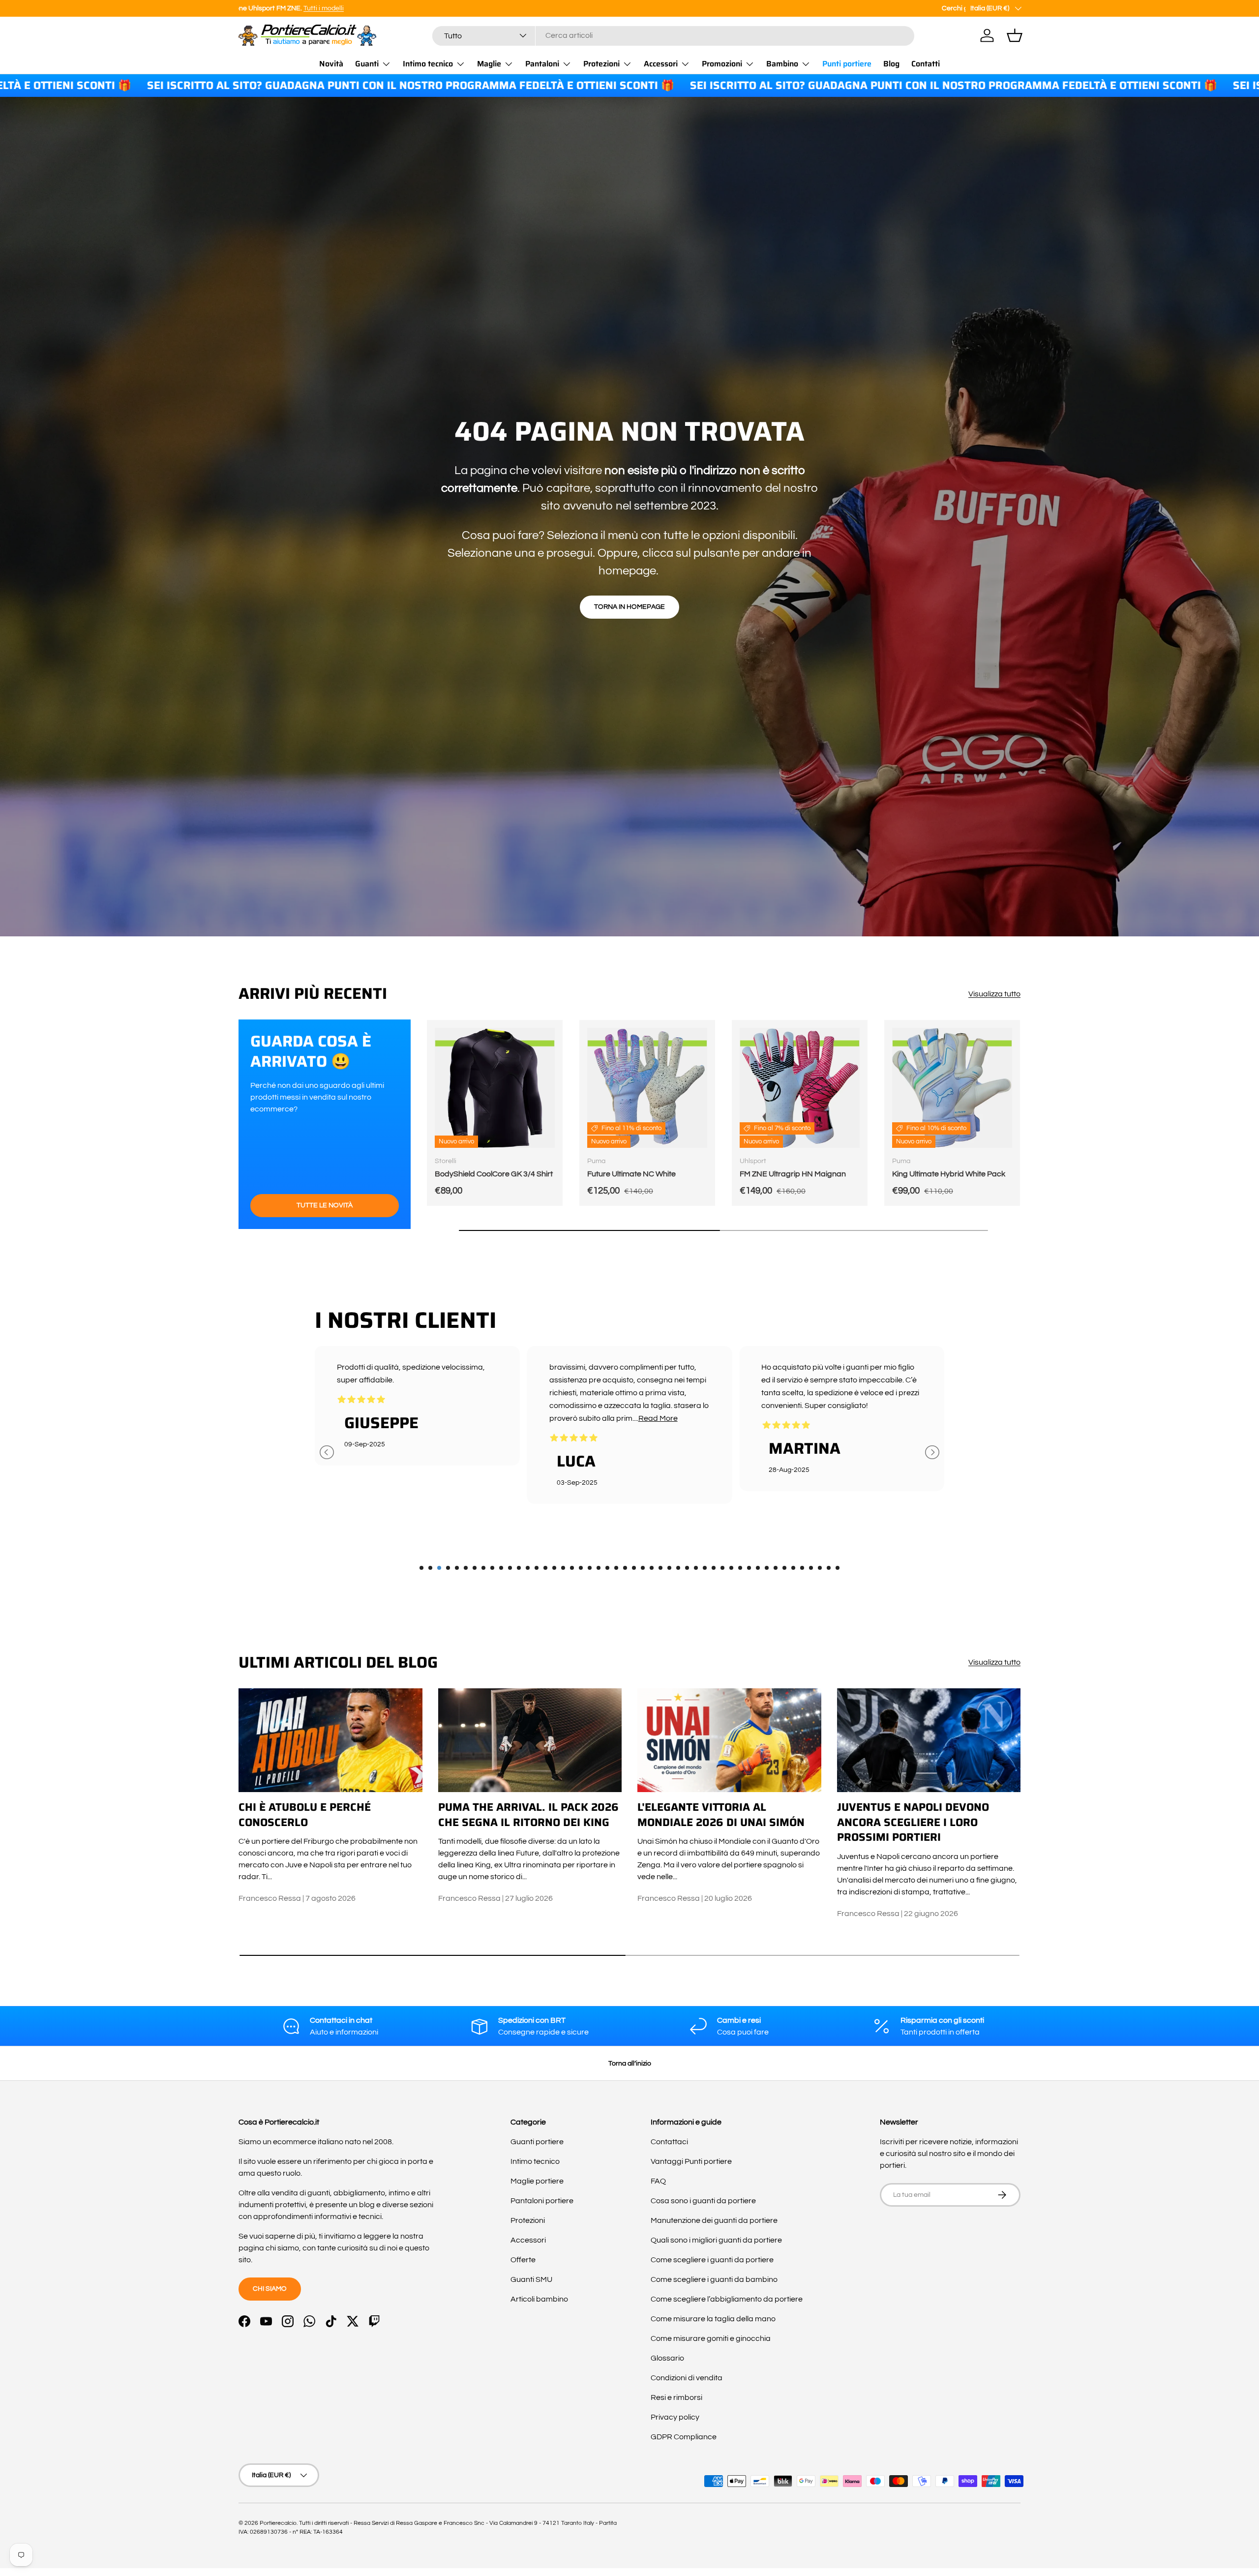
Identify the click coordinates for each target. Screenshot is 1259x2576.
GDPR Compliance (684, 2437)
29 (669, 1568)
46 (820, 1568)
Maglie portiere (537, 2181)
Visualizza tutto (994, 994)
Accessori (661, 64)
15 (545, 1568)
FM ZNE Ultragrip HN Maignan (793, 1174)
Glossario (667, 2358)
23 (616, 1568)
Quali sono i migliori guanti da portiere (716, 2240)
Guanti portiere (537, 2142)
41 (776, 1568)
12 (519, 1568)
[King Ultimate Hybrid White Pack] (952, 1088)
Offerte (523, 2260)
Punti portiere (847, 64)
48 (838, 1568)
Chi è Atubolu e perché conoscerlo (305, 1815)
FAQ (658, 2181)
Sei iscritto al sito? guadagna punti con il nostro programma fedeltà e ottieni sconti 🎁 (770, 86)
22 (607, 1568)
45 (811, 1568)
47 (829, 1568)
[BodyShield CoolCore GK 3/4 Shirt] (495, 1088)
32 (696, 1568)
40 (767, 1568)
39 (758, 1568)
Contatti (926, 64)
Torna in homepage (629, 607)
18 (572, 1568)
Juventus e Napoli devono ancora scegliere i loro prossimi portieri (913, 1822)
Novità (331, 64)
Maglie (489, 64)
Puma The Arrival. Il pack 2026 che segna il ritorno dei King (528, 1815)
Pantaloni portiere (542, 2201)
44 (802, 1568)
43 (793, 1568)
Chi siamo (270, 2289)
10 (501, 1568)
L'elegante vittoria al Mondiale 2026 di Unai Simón (721, 1815)
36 (731, 1568)
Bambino (782, 64)
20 (590, 1568)
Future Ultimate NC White (631, 1174)
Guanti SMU (531, 2279)
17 (563, 1568)
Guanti (367, 64)
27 (652, 1568)
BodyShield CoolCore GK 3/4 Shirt (494, 1174)
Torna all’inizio (630, 2063)
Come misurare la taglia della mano (713, 2319)
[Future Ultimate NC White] (647, 1088)
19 (581, 1568)
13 (528, 1568)
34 (714, 1568)
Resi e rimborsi (676, 2397)
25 (634, 1568)
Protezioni (601, 64)
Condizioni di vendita (687, 2378)
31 (687, 1568)
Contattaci (669, 2142)
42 (784, 1568)
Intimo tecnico (428, 64)
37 (740, 1568)
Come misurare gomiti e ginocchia (711, 2338)
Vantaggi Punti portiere (691, 2161)
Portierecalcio (278, 2523)
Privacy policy (675, 2417)
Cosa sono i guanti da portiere (703, 2201)
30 (678, 1568)
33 (705, 1568)
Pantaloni (542, 64)
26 (643, 1568)
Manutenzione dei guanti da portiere (714, 2220)
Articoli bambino (539, 2299)
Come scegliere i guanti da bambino (714, 2279)
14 (537, 1568)
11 (510, 1568)
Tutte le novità (325, 1205)
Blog (891, 64)
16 (554, 1568)
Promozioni (722, 64)
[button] (1015, 35)
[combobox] (673, 35)
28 (660, 1568)
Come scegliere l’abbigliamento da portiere (727, 2299)
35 (722, 1568)
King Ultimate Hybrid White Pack (949, 1174)
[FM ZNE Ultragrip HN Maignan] (800, 1088)
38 (749, 1568)
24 (625, 1568)
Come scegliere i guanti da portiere (712, 2260)
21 (599, 1568)
